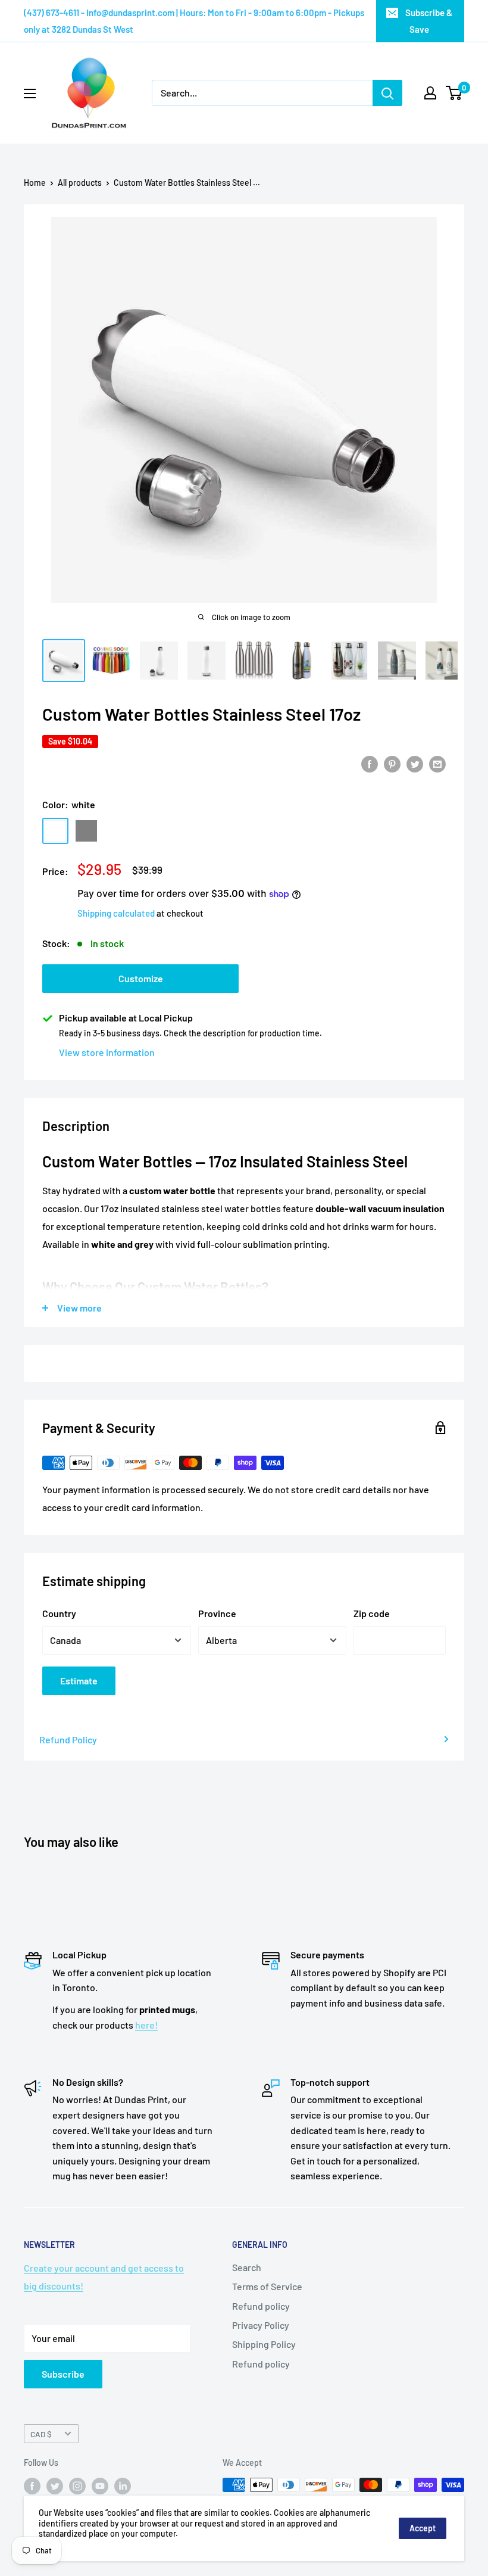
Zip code (372, 1613)
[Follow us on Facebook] (32, 2486)
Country (59, 1613)
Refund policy (261, 2306)
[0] (454, 93)
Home (35, 183)
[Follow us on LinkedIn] (123, 2486)
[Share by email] (437, 763)
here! (146, 2025)
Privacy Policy (261, 2325)
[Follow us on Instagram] (77, 2486)
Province (217, 1613)
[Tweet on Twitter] (415, 763)
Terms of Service (267, 2286)
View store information (107, 1052)
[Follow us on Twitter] (55, 2486)
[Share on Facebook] (370, 763)
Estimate (79, 1681)
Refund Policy (68, 1739)
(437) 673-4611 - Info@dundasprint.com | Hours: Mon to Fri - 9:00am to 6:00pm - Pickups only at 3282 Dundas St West (194, 21)
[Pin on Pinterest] (392, 763)
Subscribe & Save (429, 21)
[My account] (430, 93)
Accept (423, 2528)
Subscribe (63, 2374)
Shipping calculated (116, 913)
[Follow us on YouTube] (100, 2486)
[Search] (387, 93)
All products (80, 183)
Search (247, 2267)
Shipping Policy (264, 2344)
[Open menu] (30, 94)
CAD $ (41, 2434)
